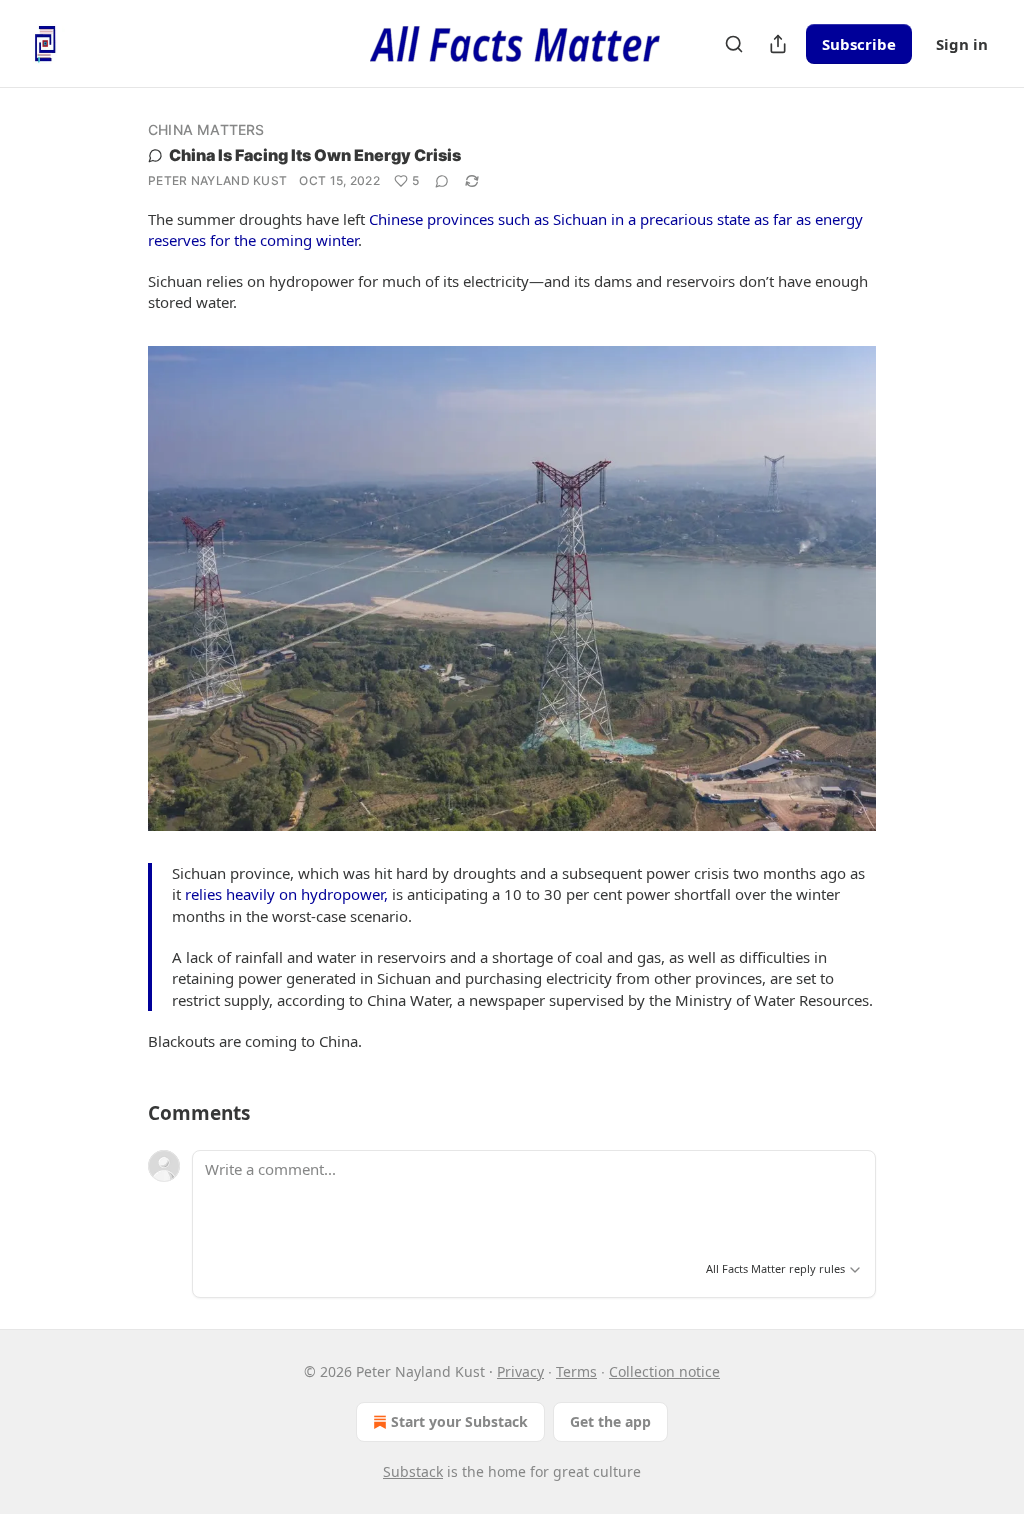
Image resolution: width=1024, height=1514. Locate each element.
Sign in (962, 44)
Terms (576, 1371)
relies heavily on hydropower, (286, 894)
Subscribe (859, 44)
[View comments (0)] (442, 181)
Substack (413, 1471)
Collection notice (664, 1371)
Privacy (520, 1371)
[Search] (734, 44)
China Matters (206, 129)
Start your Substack (459, 1421)
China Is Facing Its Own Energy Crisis (315, 155)
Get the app (610, 1421)
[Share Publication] (778, 44)
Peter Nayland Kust (217, 180)
